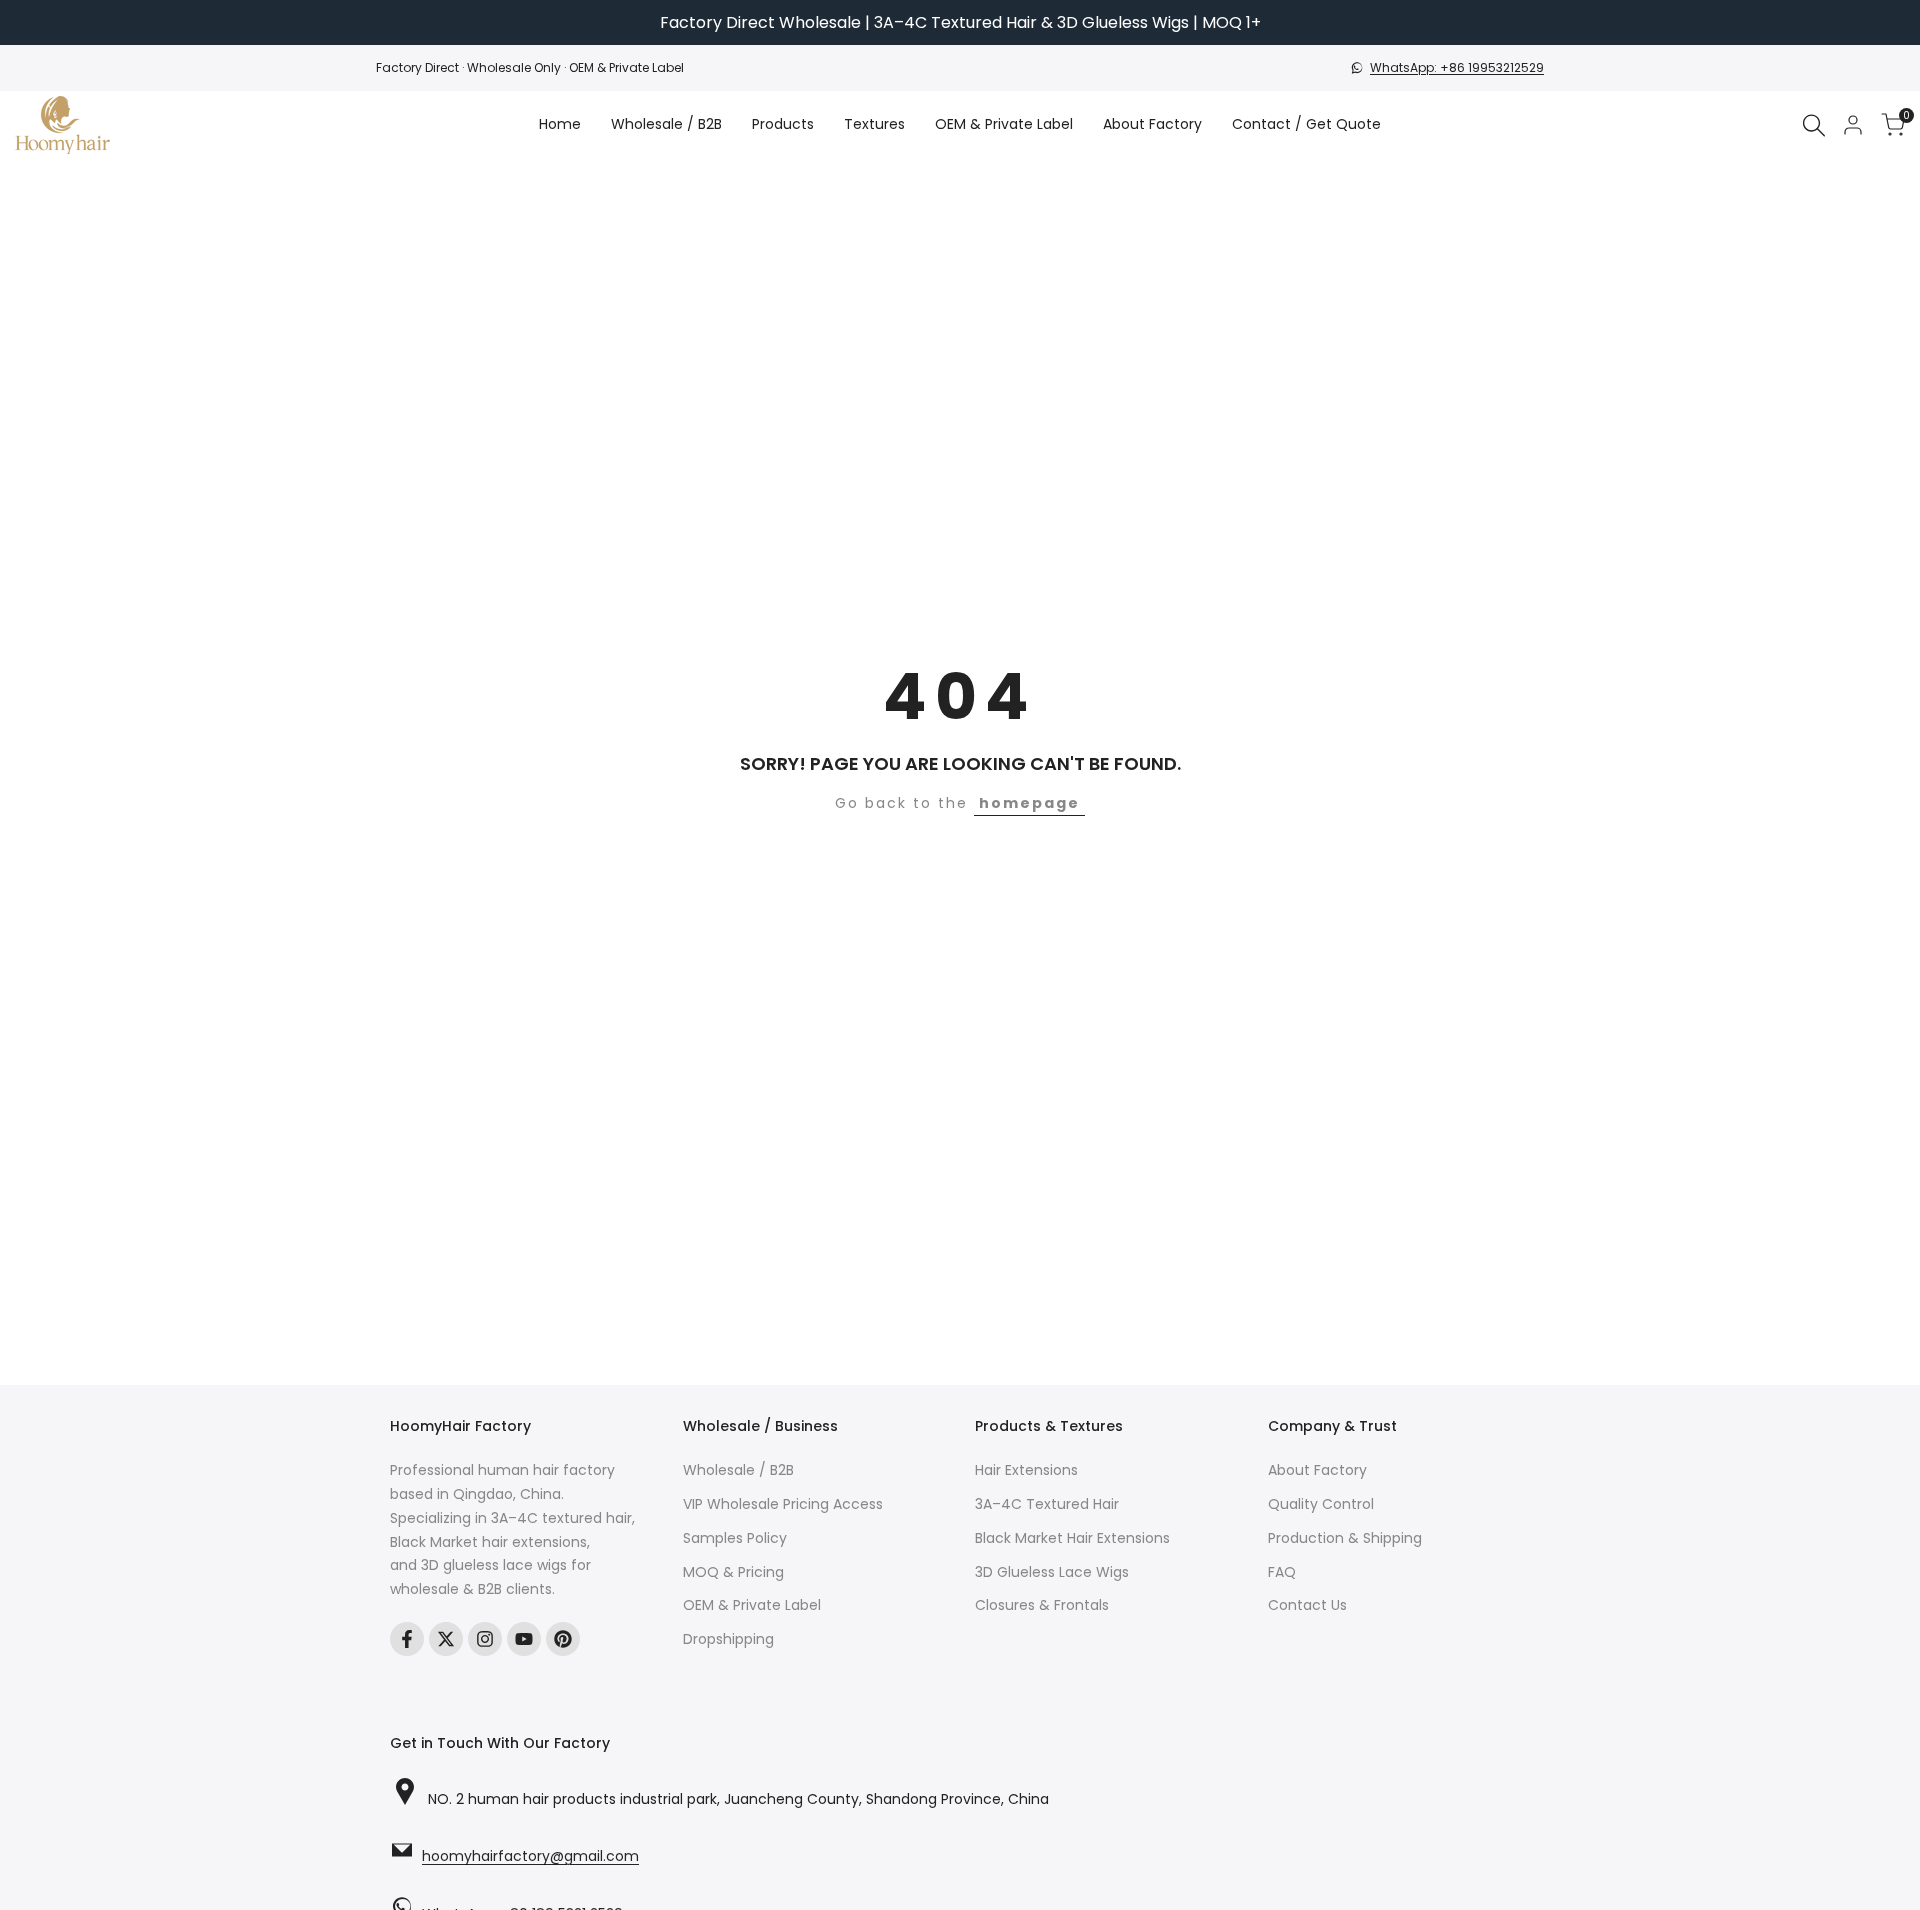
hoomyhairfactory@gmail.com (530, 1857)
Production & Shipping (1345, 1538)
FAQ (1282, 1572)
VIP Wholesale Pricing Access (783, 1504)
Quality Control (1321, 1504)
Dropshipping (728, 1639)
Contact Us (1307, 1605)
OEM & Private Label (752, 1605)
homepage (1029, 803)
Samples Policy (735, 1538)
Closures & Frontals (1042, 1605)
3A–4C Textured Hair (1047, 1504)
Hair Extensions (1026, 1470)
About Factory (1317, 1470)
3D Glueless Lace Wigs (1052, 1572)
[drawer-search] (1814, 125)
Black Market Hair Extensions (1072, 1538)
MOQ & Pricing (733, 1572)
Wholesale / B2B (738, 1470)
